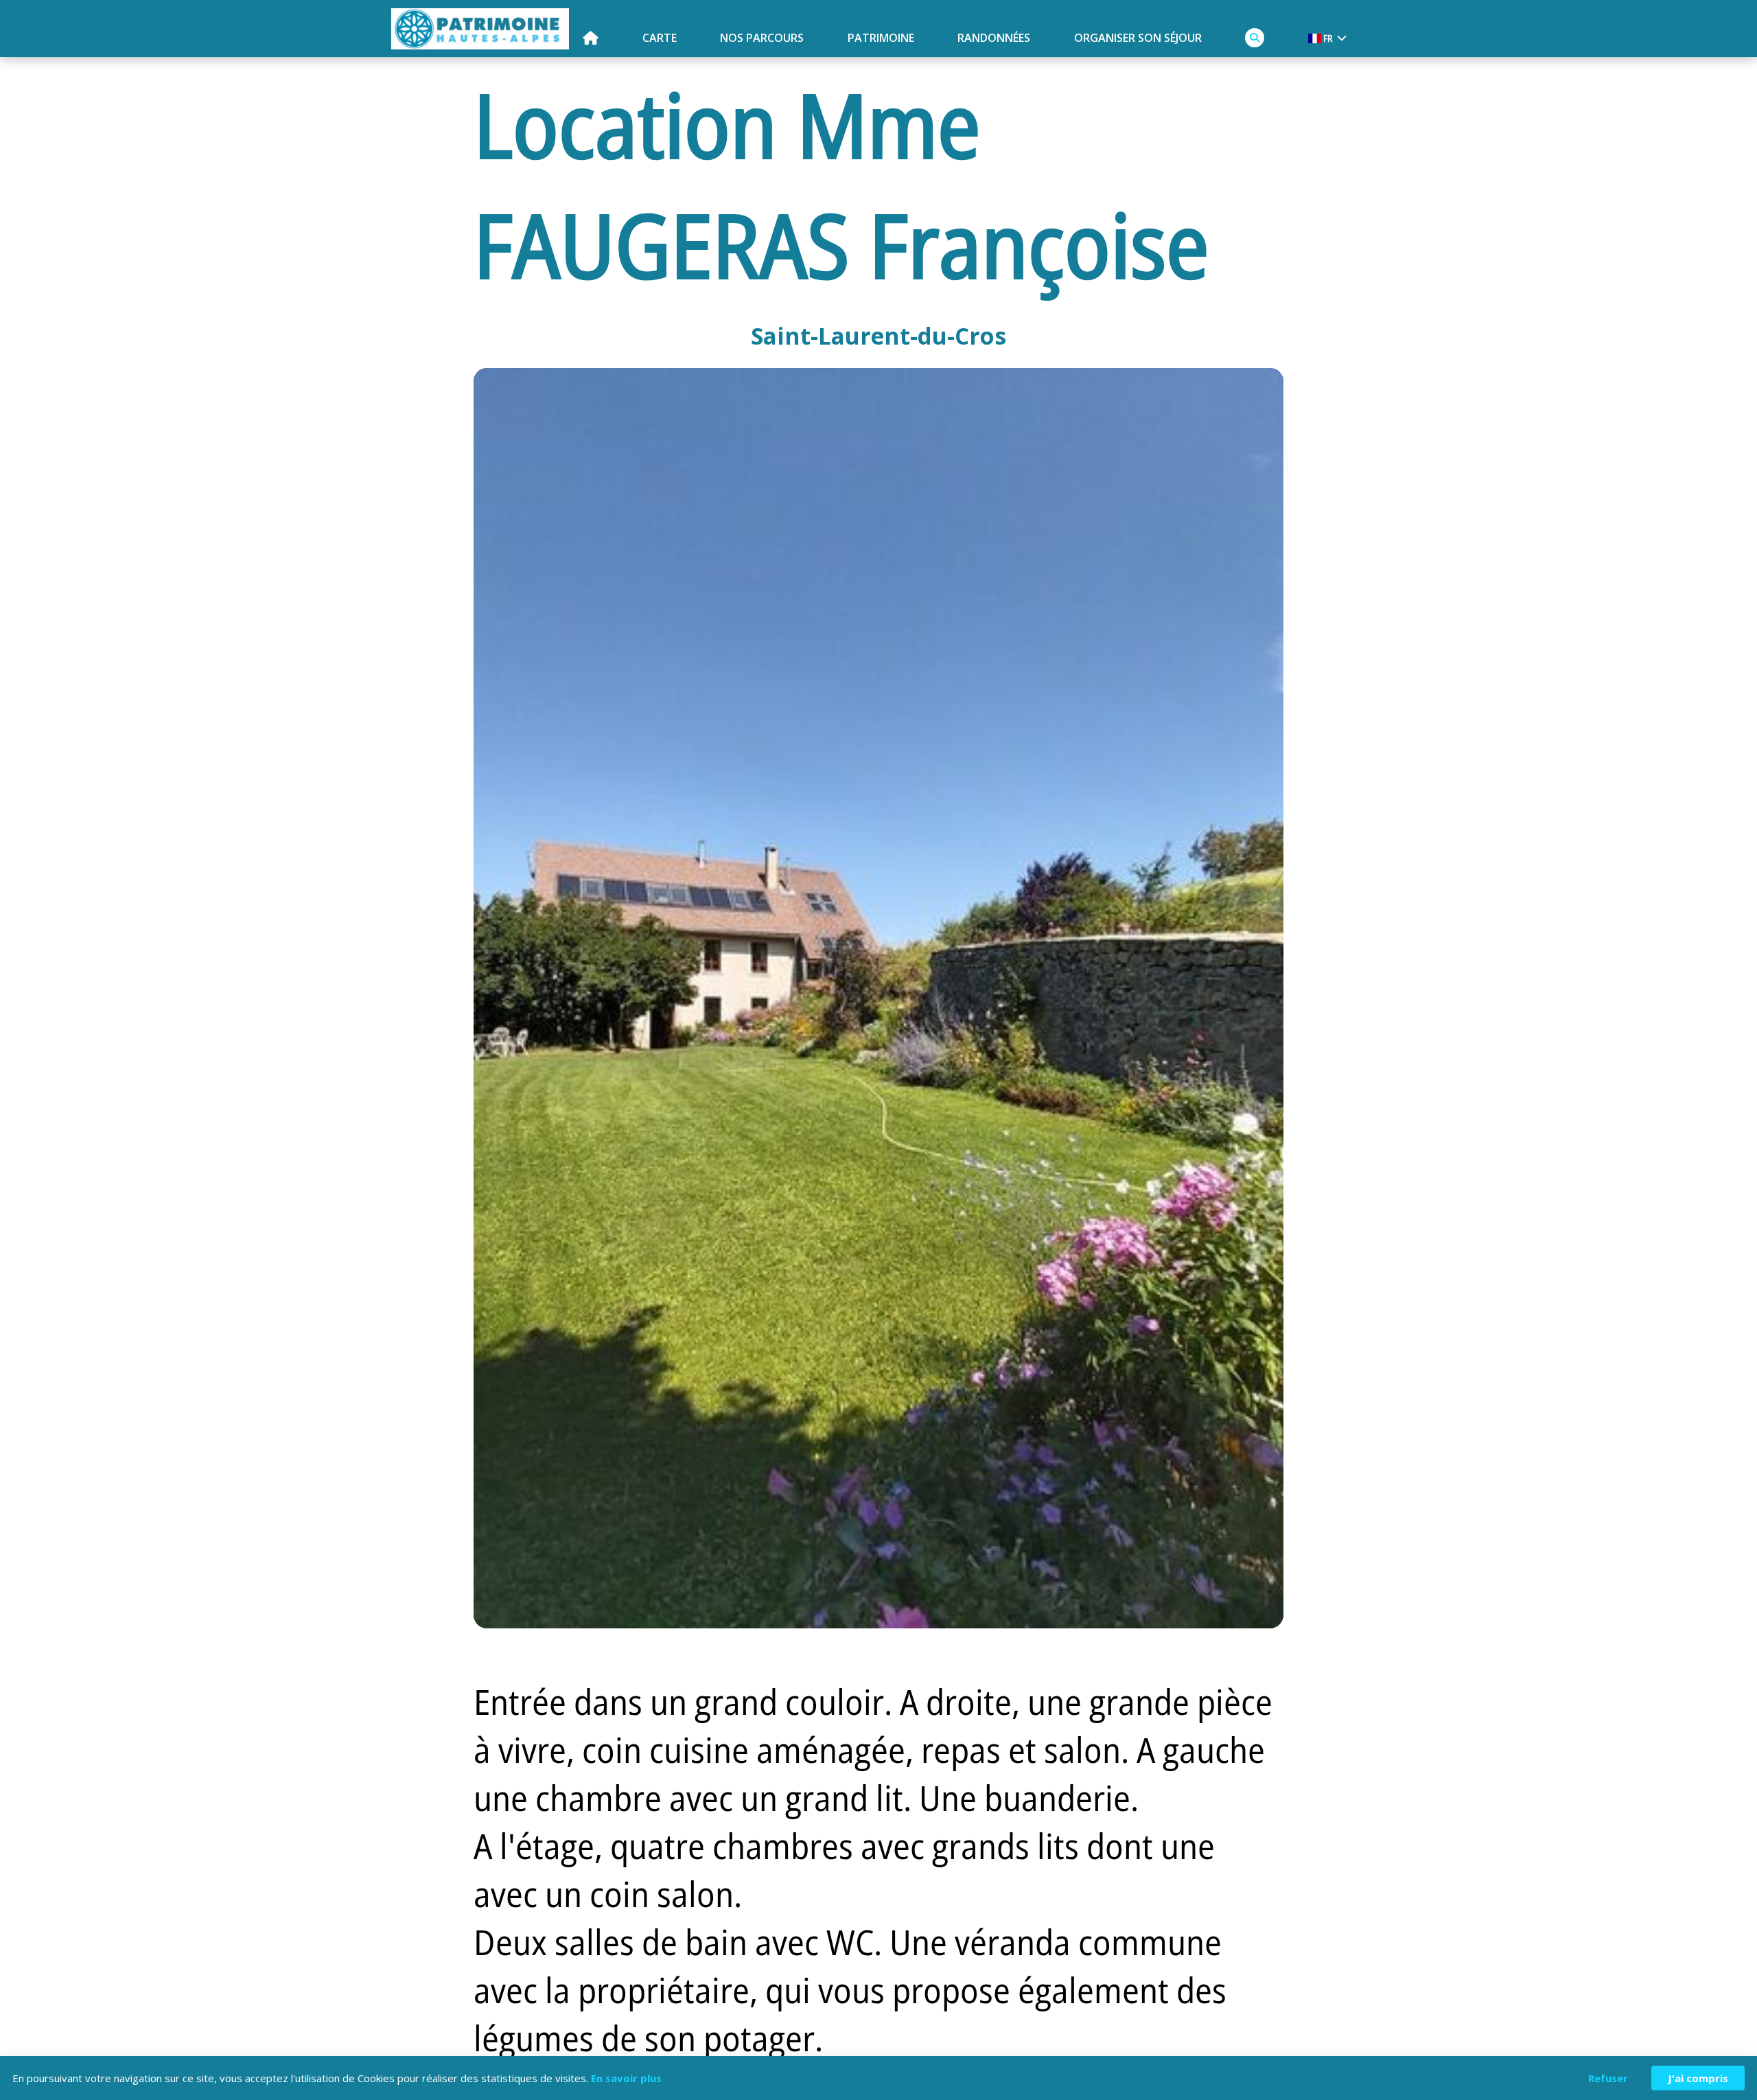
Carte (660, 38)
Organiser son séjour (1138, 38)
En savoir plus (626, 2078)
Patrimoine (881, 38)
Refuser (1608, 2078)
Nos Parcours (762, 38)
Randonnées (994, 38)
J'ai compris (1698, 2078)
